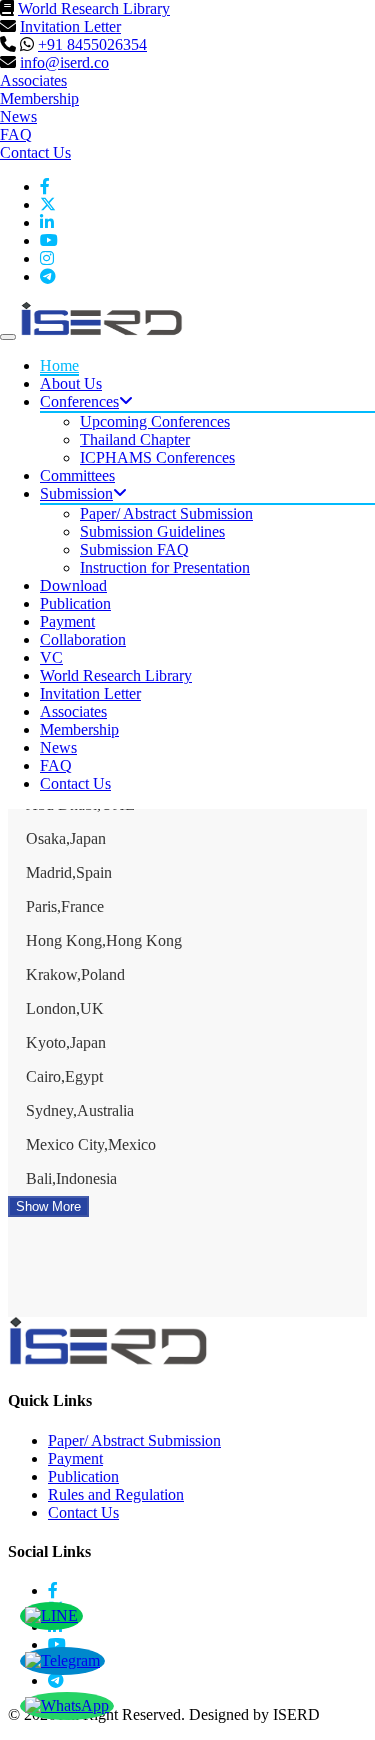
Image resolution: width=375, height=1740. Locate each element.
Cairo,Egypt (64, 1076)
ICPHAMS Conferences (157, 457)
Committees (77, 475)
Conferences (79, 401)
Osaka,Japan (66, 838)
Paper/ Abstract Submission (166, 513)
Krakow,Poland (75, 974)
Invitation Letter (70, 26)
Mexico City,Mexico (91, 1144)
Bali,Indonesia (71, 1178)
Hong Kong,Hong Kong (104, 940)
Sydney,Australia (80, 1110)
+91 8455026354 (92, 44)
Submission (76, 493)
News (18, 116)
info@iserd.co (64, 62)
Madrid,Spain (69, 872)
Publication (75, 603)
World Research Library (94, 8)
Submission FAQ (134, 549)
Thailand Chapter (135, 439)
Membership (39, 98)
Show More (48, 1206)
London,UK (65, 1008)
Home (59, 365)
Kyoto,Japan (66, 1042)
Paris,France (65, 906)
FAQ (16, 134)
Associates (33, 80)
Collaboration (83, 639)
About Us (71, 383)
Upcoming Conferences (155, 421)
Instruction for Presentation (165, 567)
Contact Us (35, 152)
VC (51, 657)
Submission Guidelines (152, 531)
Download (73, 585)
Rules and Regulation (116, 1494)
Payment (67, 621)
